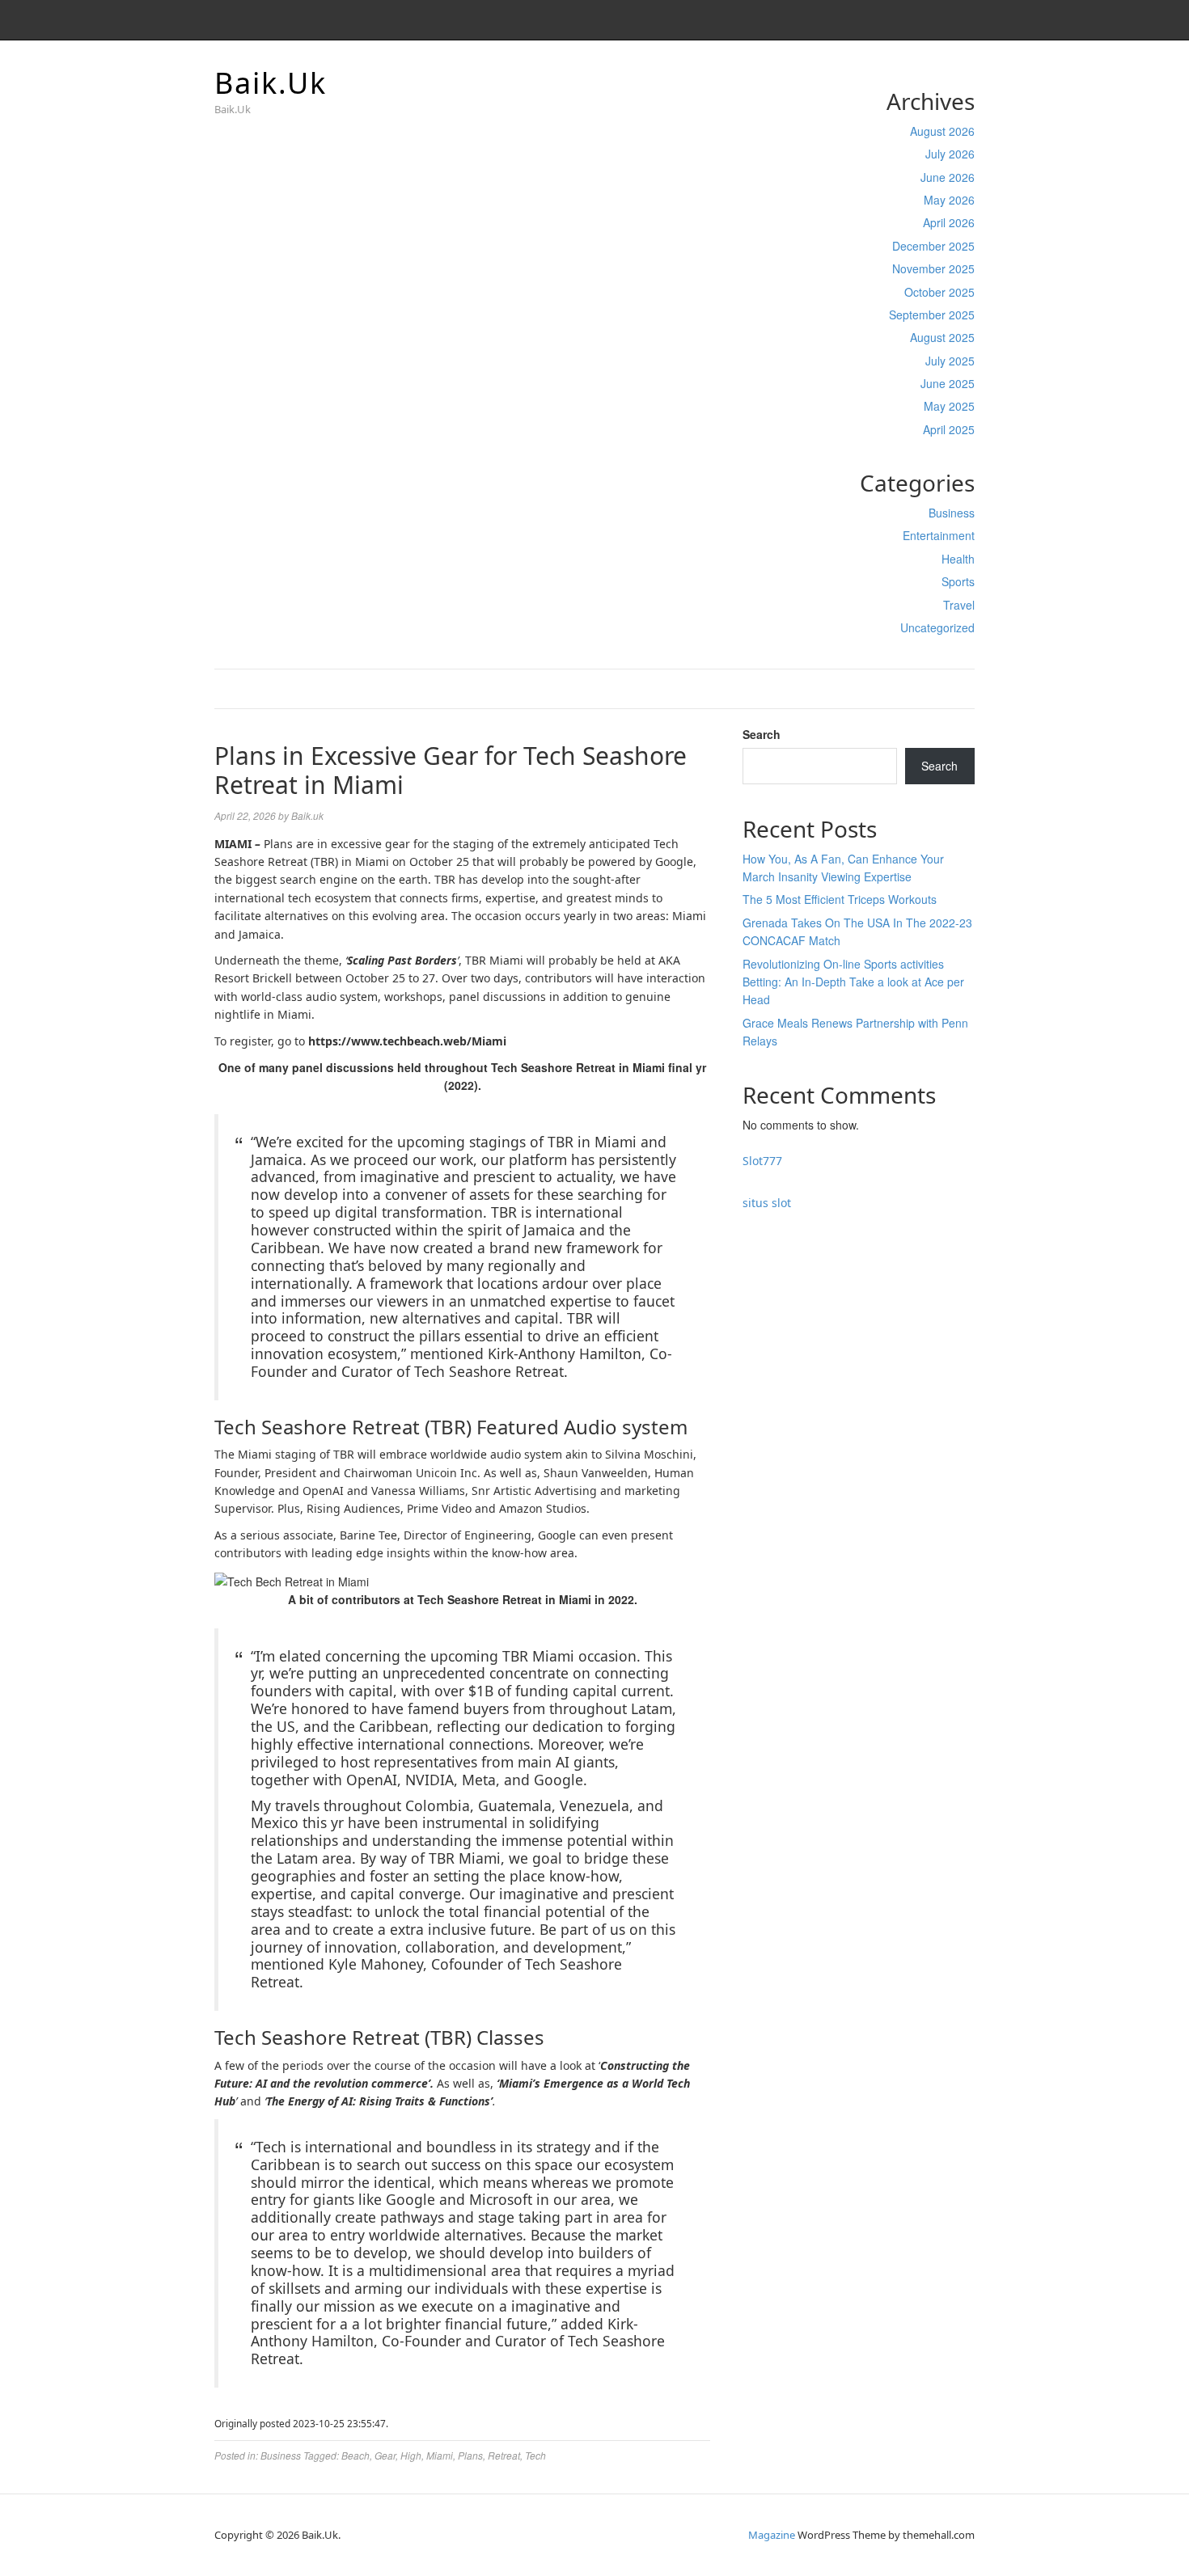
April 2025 (949, 429)
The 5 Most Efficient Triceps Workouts (840, 899)
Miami (440, 2455)
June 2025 (948, 383)
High (411, 2455)
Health (958, 559)
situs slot (767, 1203)
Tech (535, 2455)
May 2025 (949, 406)
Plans (470, 2455)
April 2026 (949, 222)
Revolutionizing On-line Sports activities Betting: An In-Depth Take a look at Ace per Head (853, 982)
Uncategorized (937, 627)
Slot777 (762, 1161)
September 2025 (932, 315)
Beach (355, 2455)
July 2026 (950, 154)
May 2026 (949, 200)
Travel (959, 605)
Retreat (504, 2455)
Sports (958, 581)
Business (952, 513)
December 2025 (933, 246)
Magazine (772, 2535)
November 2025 (933, 268)
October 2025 (939, 292)
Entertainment (939, 535)
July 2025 (950, 361)
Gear (385, 2455)
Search (762, 734)
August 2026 (942, 131)
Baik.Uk (271, 83)
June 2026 (948, 177)
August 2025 (942, 337)
